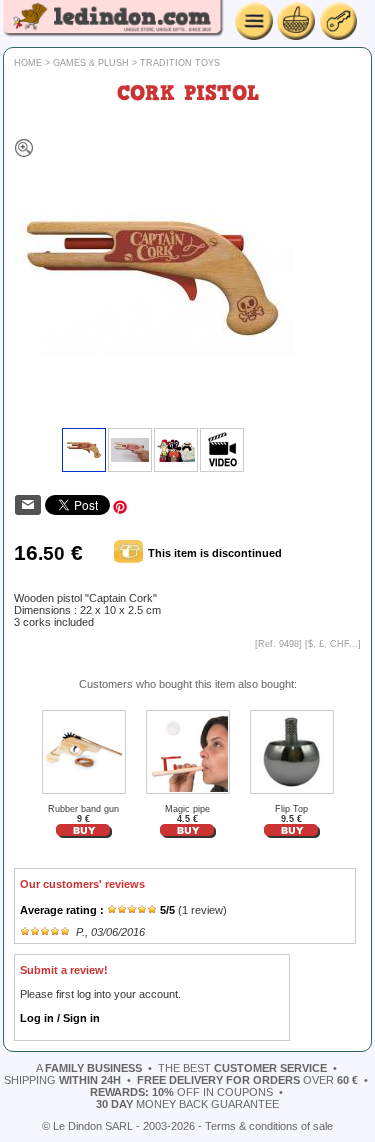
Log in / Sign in (60, 1018)
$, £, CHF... (333, 644)
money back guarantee (187, 1104)
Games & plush (91, 63)
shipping (62, 1080)
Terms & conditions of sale (269, 1126)
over (247, 1080)
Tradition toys (180, 63)
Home (28, 63)
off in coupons (181, 1092)
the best (242, 1068)
